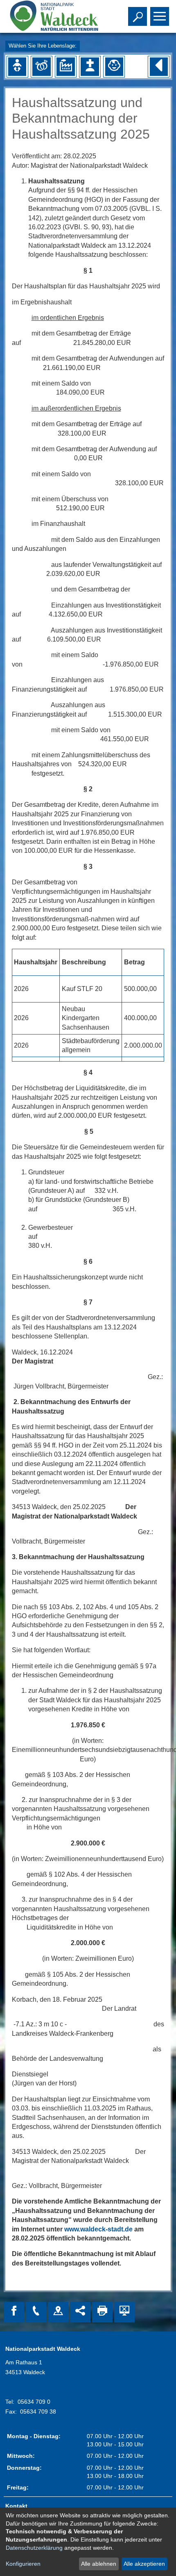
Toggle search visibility (136, 16)
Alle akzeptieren (144, 2564)
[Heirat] (41, 66)
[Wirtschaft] (65, 66)
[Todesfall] (90, 66)
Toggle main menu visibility (158, 16)
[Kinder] (114, 66)
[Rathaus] (58, 2312)
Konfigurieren (23, 2564)
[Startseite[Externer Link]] (53, 16)
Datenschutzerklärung (34, 2548)
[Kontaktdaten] (36, 2312)
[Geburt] (17, 66)
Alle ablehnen (99, 2564)
